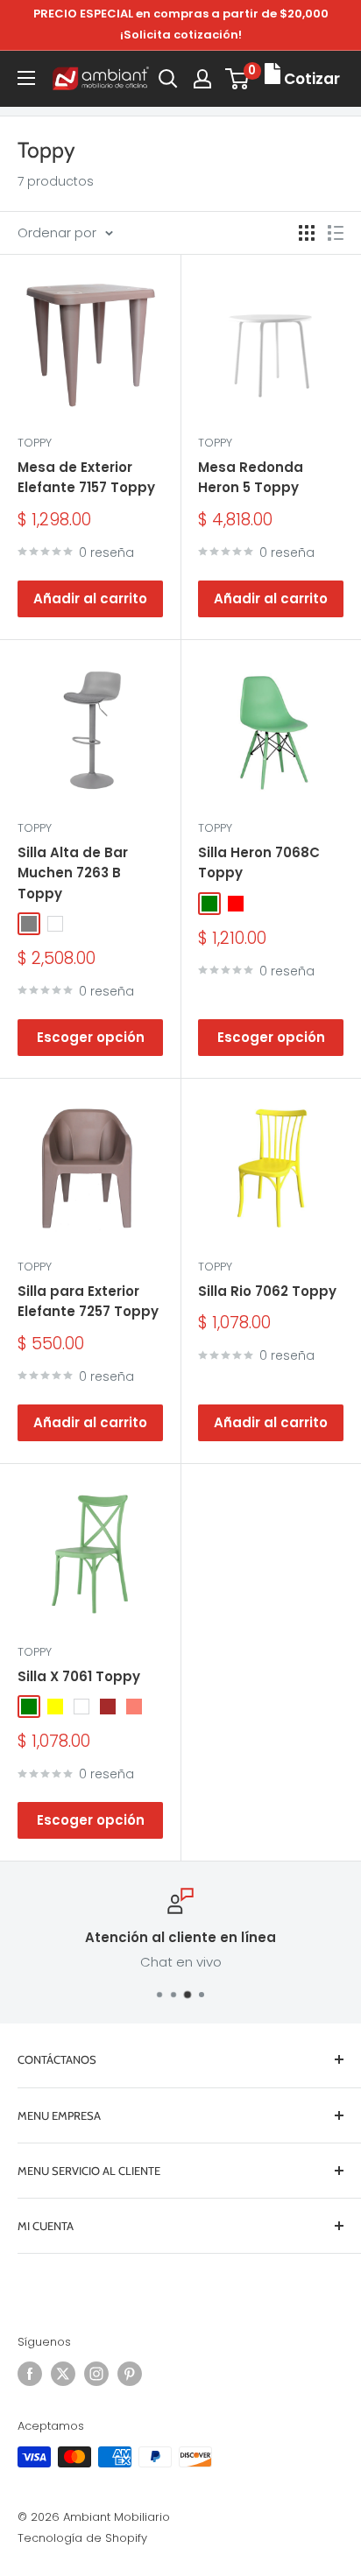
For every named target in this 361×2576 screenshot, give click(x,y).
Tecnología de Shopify (82, 2538)
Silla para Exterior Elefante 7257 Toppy (88, 1301)
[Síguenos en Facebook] (30, 2374)
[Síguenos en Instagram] (96, 2374)
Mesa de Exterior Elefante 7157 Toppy (86, 477)
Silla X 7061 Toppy (79, 1676)
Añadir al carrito (90, 598)
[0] (238, 79)
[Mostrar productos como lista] (336, 233)
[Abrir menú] (26, 78)
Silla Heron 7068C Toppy (259, 862)
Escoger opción (91, 1037)
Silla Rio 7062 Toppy (267, 1291)
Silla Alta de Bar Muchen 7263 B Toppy (73, 873)
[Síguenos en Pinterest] (130, 2374)
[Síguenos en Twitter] (63, 2374)
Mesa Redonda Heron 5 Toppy (251, 477)
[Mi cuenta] (202, 79)
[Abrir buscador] (168, 79)
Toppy (35, 443)
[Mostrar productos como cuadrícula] (307, 233)
